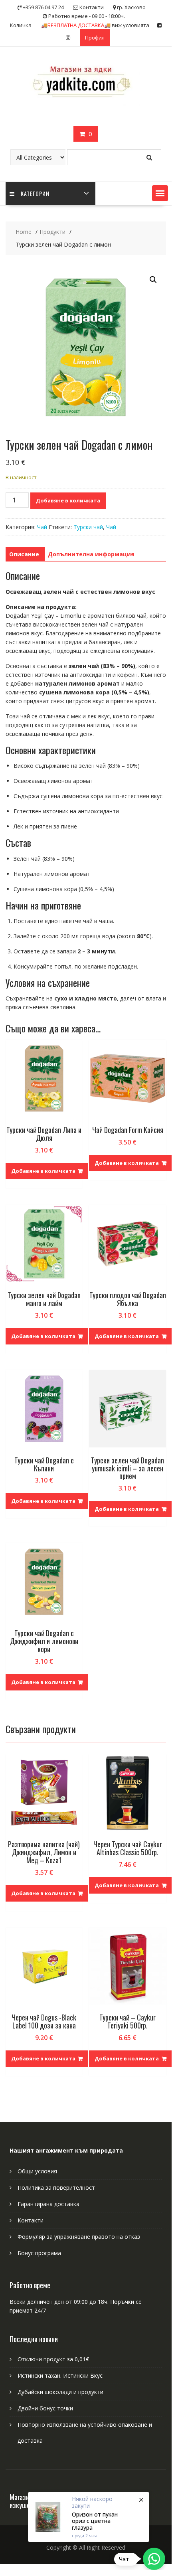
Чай (42, 527)
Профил (95, 38)
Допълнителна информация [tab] (91, 554)
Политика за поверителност (56, 2188)
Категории (35, 193)
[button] (160, 193)
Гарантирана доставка (48, 2204)
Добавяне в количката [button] (43, 1171)
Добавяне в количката (68, 500)
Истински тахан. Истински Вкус (60, 2375)
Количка (21, 25)
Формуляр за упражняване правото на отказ (79, 2237)
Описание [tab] (24, 554)
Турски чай (88, 527)
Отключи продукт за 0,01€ (53, 2359)
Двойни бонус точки (45, 2408)
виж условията (95, 25)
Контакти (31, 2220)
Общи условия (37, 2171)
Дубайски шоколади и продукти (60, 2392)
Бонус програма (39, 2253)
